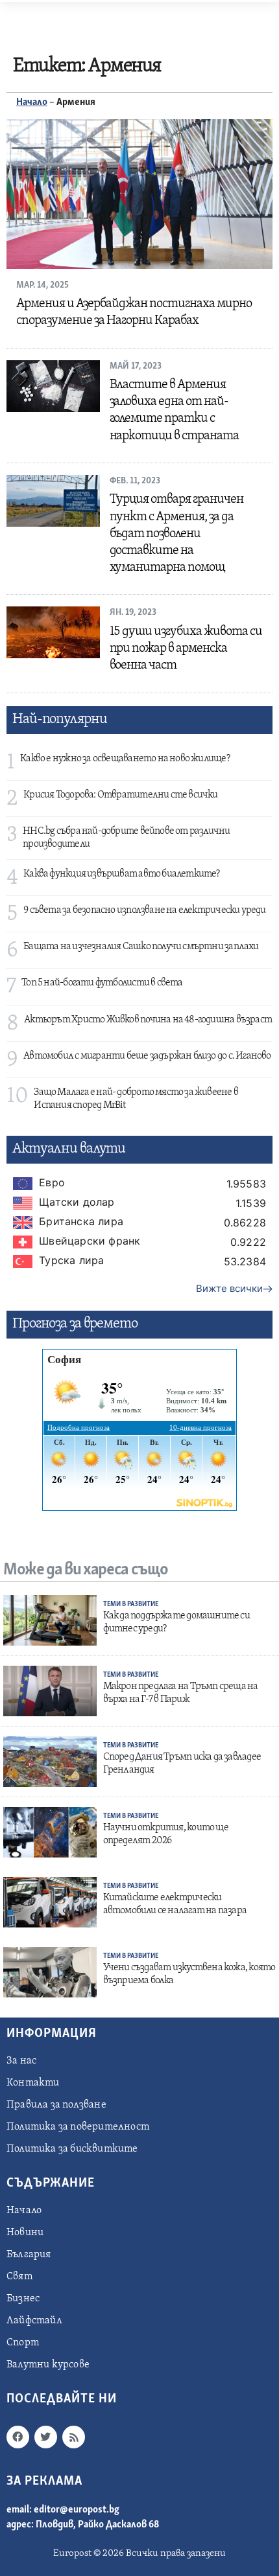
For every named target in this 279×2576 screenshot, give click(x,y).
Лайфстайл (34, 2321)
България (29, 2255)
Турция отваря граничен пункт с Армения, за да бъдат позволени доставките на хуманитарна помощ (177, 534)
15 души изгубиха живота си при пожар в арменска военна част (186, 649)
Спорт (23, 2343)
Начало (32, 102)
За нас (21, 2061)
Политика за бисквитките (72, 2149)
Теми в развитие (131, 1604)
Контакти (33, 2083)
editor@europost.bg (77, 2510)
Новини (25, 2233)
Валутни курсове (48, 2365)
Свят (19, 2277)
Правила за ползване (56, 2105)
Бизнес (23, 2299)
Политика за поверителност (78, 2127)
